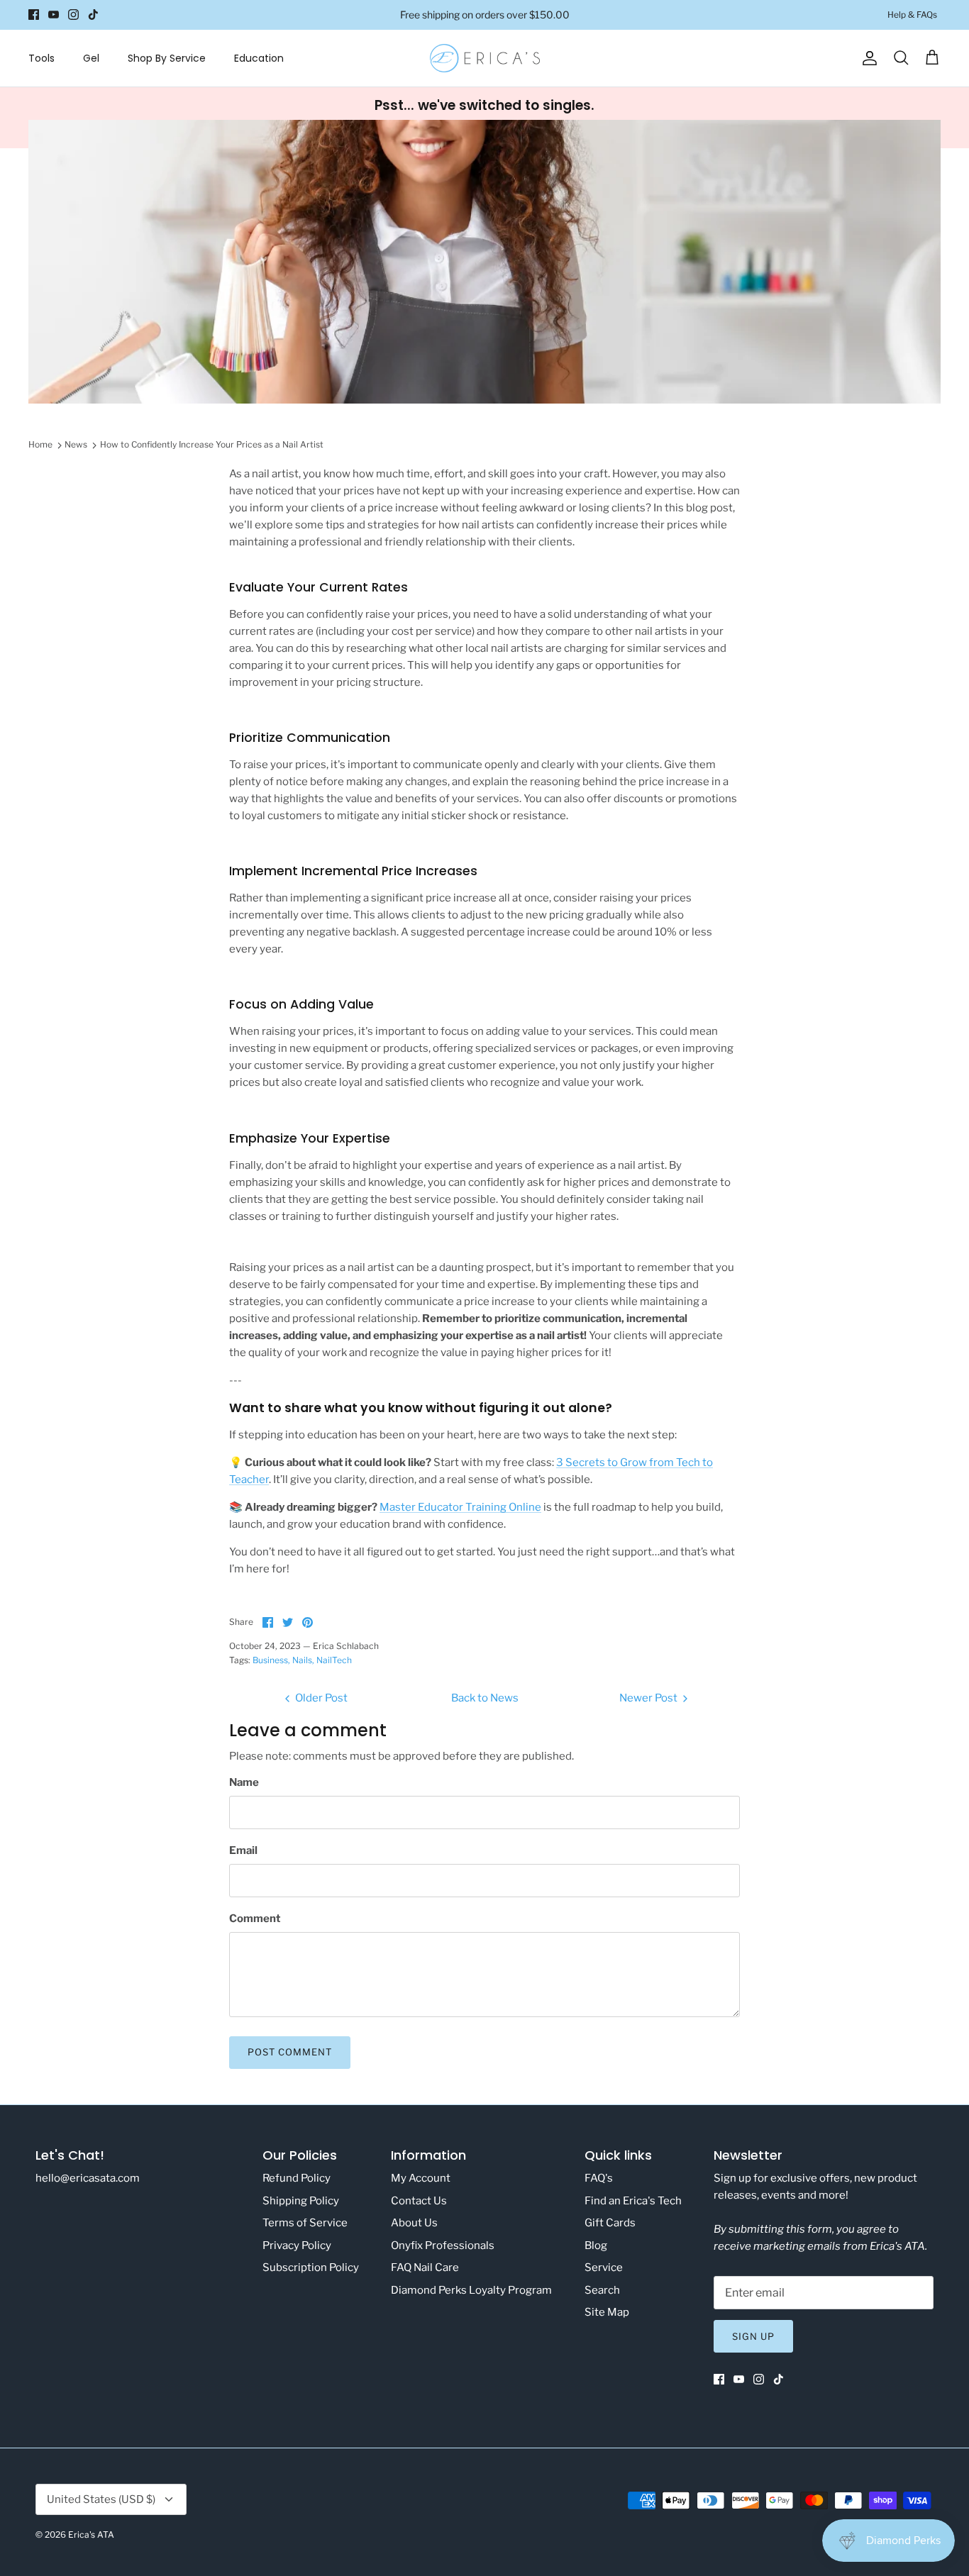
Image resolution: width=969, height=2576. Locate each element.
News (76, 444)
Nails (302, 1660)
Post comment (290, 2052)
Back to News (485, 1698)
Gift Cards (610, 2223)
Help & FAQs (912, 15)
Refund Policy (297, 2178)
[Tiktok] (93, 15)
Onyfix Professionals (443, 2245)
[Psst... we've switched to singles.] (484, 118)
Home (40, 444)
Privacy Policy (297, 2245)
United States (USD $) (101, 2499)
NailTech (334, 1660)
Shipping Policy (301, 2201)
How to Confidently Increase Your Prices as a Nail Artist (212, 444)
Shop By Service (167, 58)
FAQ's (599, 2178)
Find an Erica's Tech (633, 2201)
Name (244, 1782)
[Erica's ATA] (485, 58)
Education (259, 58)
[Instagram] (73, 15)
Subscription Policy (311, 2267)
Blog (596, 2245)
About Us (414, 2223)
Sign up (753, 2336)
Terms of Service (305, 2223)
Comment (255, 1919)
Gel (91, 58)
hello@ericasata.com (88, 2178)
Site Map (607, 2312)
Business (270, 1660)
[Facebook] (34, 15)
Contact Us (419, 2201)
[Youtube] (54, 15)
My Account (421, 2178)
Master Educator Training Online (460, 1507)
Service (604, 2267)
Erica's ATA (91, 2535)
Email (243, 1850)
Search (602, 2290)
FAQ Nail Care (425, 2267)
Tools (41, 58)
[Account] (867, 58)
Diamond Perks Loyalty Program (471, 2290)
